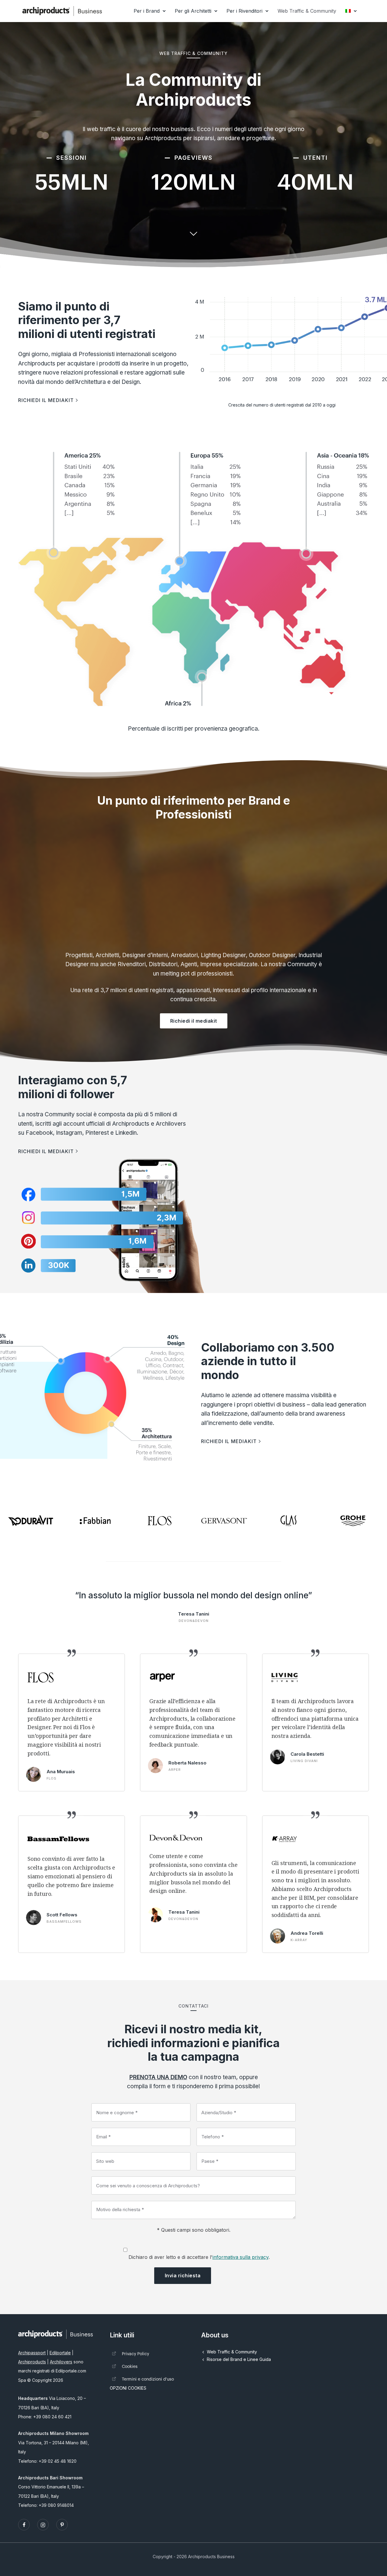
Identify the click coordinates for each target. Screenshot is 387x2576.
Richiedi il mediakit (194, 1021)
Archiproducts (32, 2362)
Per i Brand (147, 11)
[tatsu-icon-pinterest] (62, 2525)
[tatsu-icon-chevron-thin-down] (193, 233)
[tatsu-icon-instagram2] (44, 2525)
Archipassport (32, 2353)
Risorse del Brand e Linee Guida (239, 2359)
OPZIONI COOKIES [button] (128, 2388)
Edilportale (60, 2353)
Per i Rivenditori (244, 11)
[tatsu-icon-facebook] (25, 2525)
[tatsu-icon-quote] (72, 1652)
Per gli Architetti (193, 11)
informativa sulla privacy (241, 2257)
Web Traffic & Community (307, 11)
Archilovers (61, 2362)
